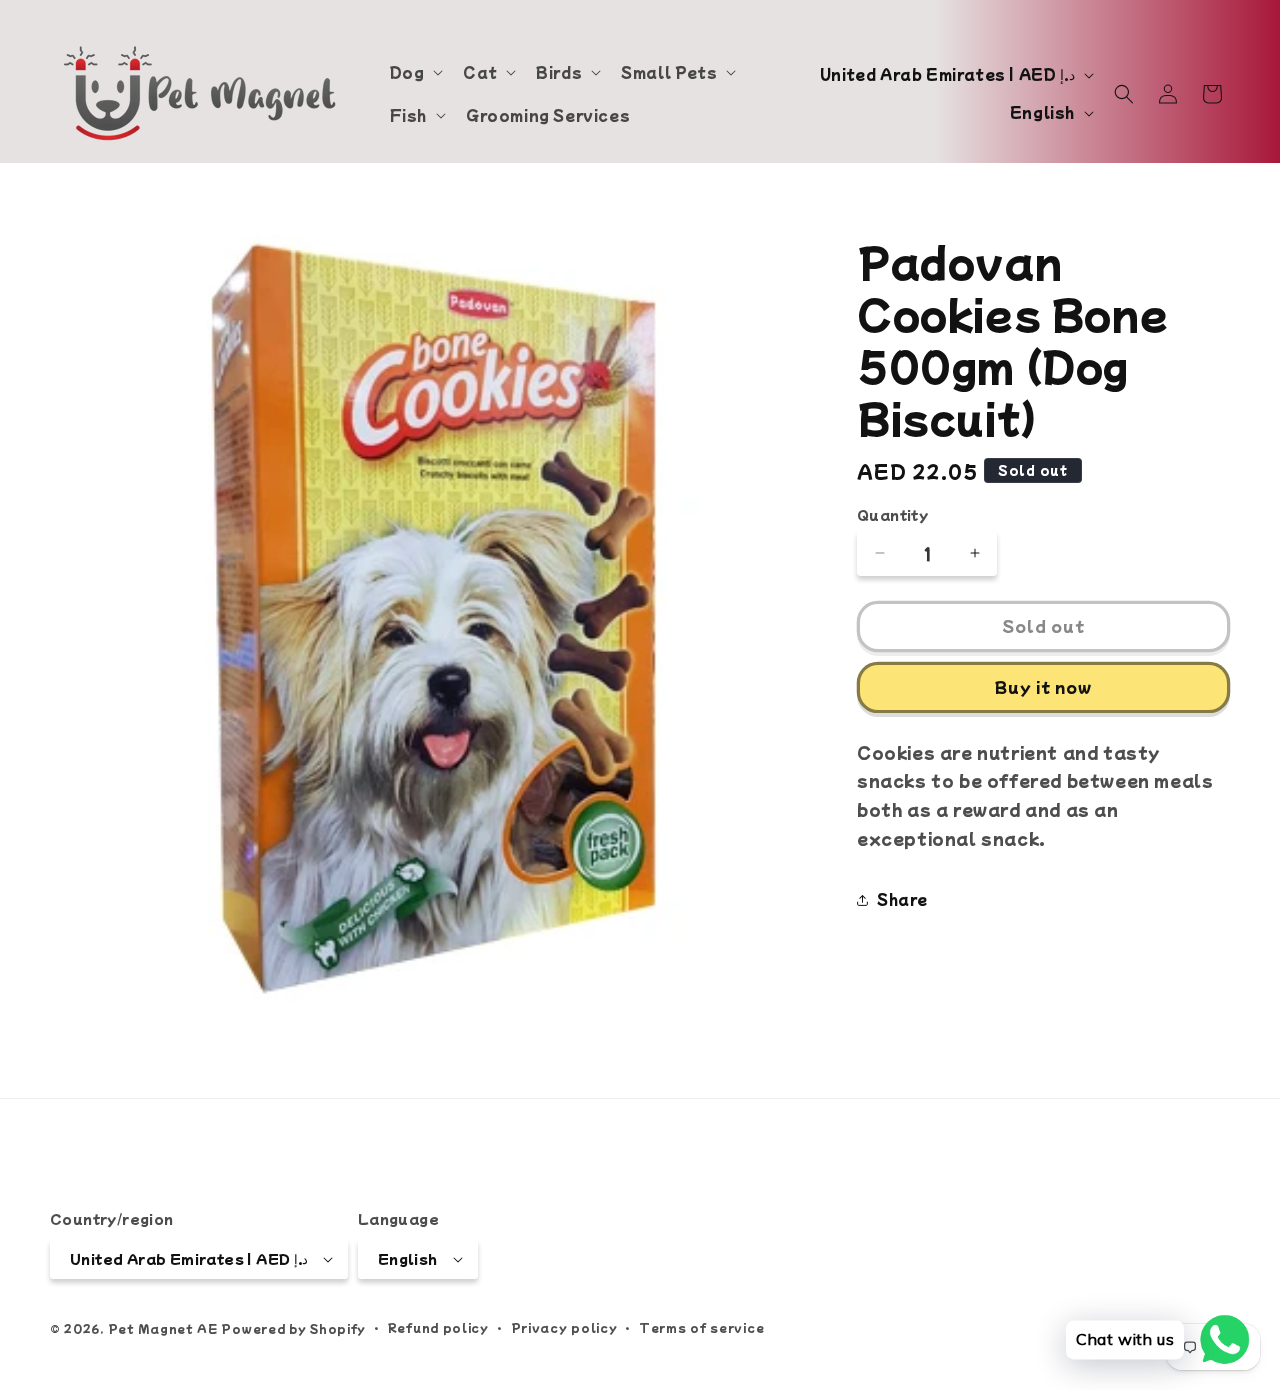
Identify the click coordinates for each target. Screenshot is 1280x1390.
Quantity (892, 514)
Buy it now (1043, 686)
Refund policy (438, 1327)
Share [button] (902, 899)
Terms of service (701, 1327)
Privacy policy (564, 1327)
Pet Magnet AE (163, 1328)
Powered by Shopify (293, 1328)
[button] (415, 72)
